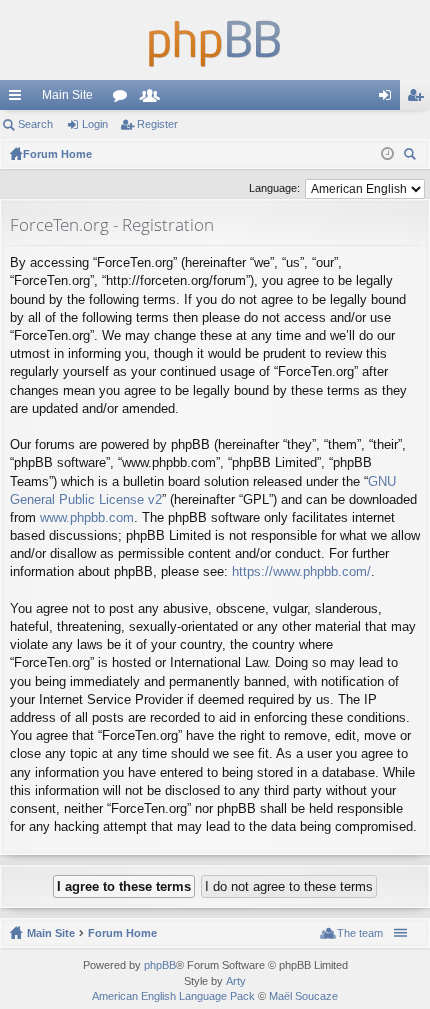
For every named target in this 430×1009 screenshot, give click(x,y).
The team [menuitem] (360, 933)
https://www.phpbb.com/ (301, 571)
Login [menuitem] (389, 99)
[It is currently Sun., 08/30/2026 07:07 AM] (387, 154)
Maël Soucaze (303, 996)
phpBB (160, 965)
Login (95, 124)
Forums (124, 99)
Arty (236, 981)
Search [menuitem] (412, 156)
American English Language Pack (173, 996)
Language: (274, 188)
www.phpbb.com (87, 517)
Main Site (67, 95)
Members (154, 99)
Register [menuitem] (419, 99)
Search (35, 124)
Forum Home (122, 933)
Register (157, 124)
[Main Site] (215, 40)
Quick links (19, 99)
